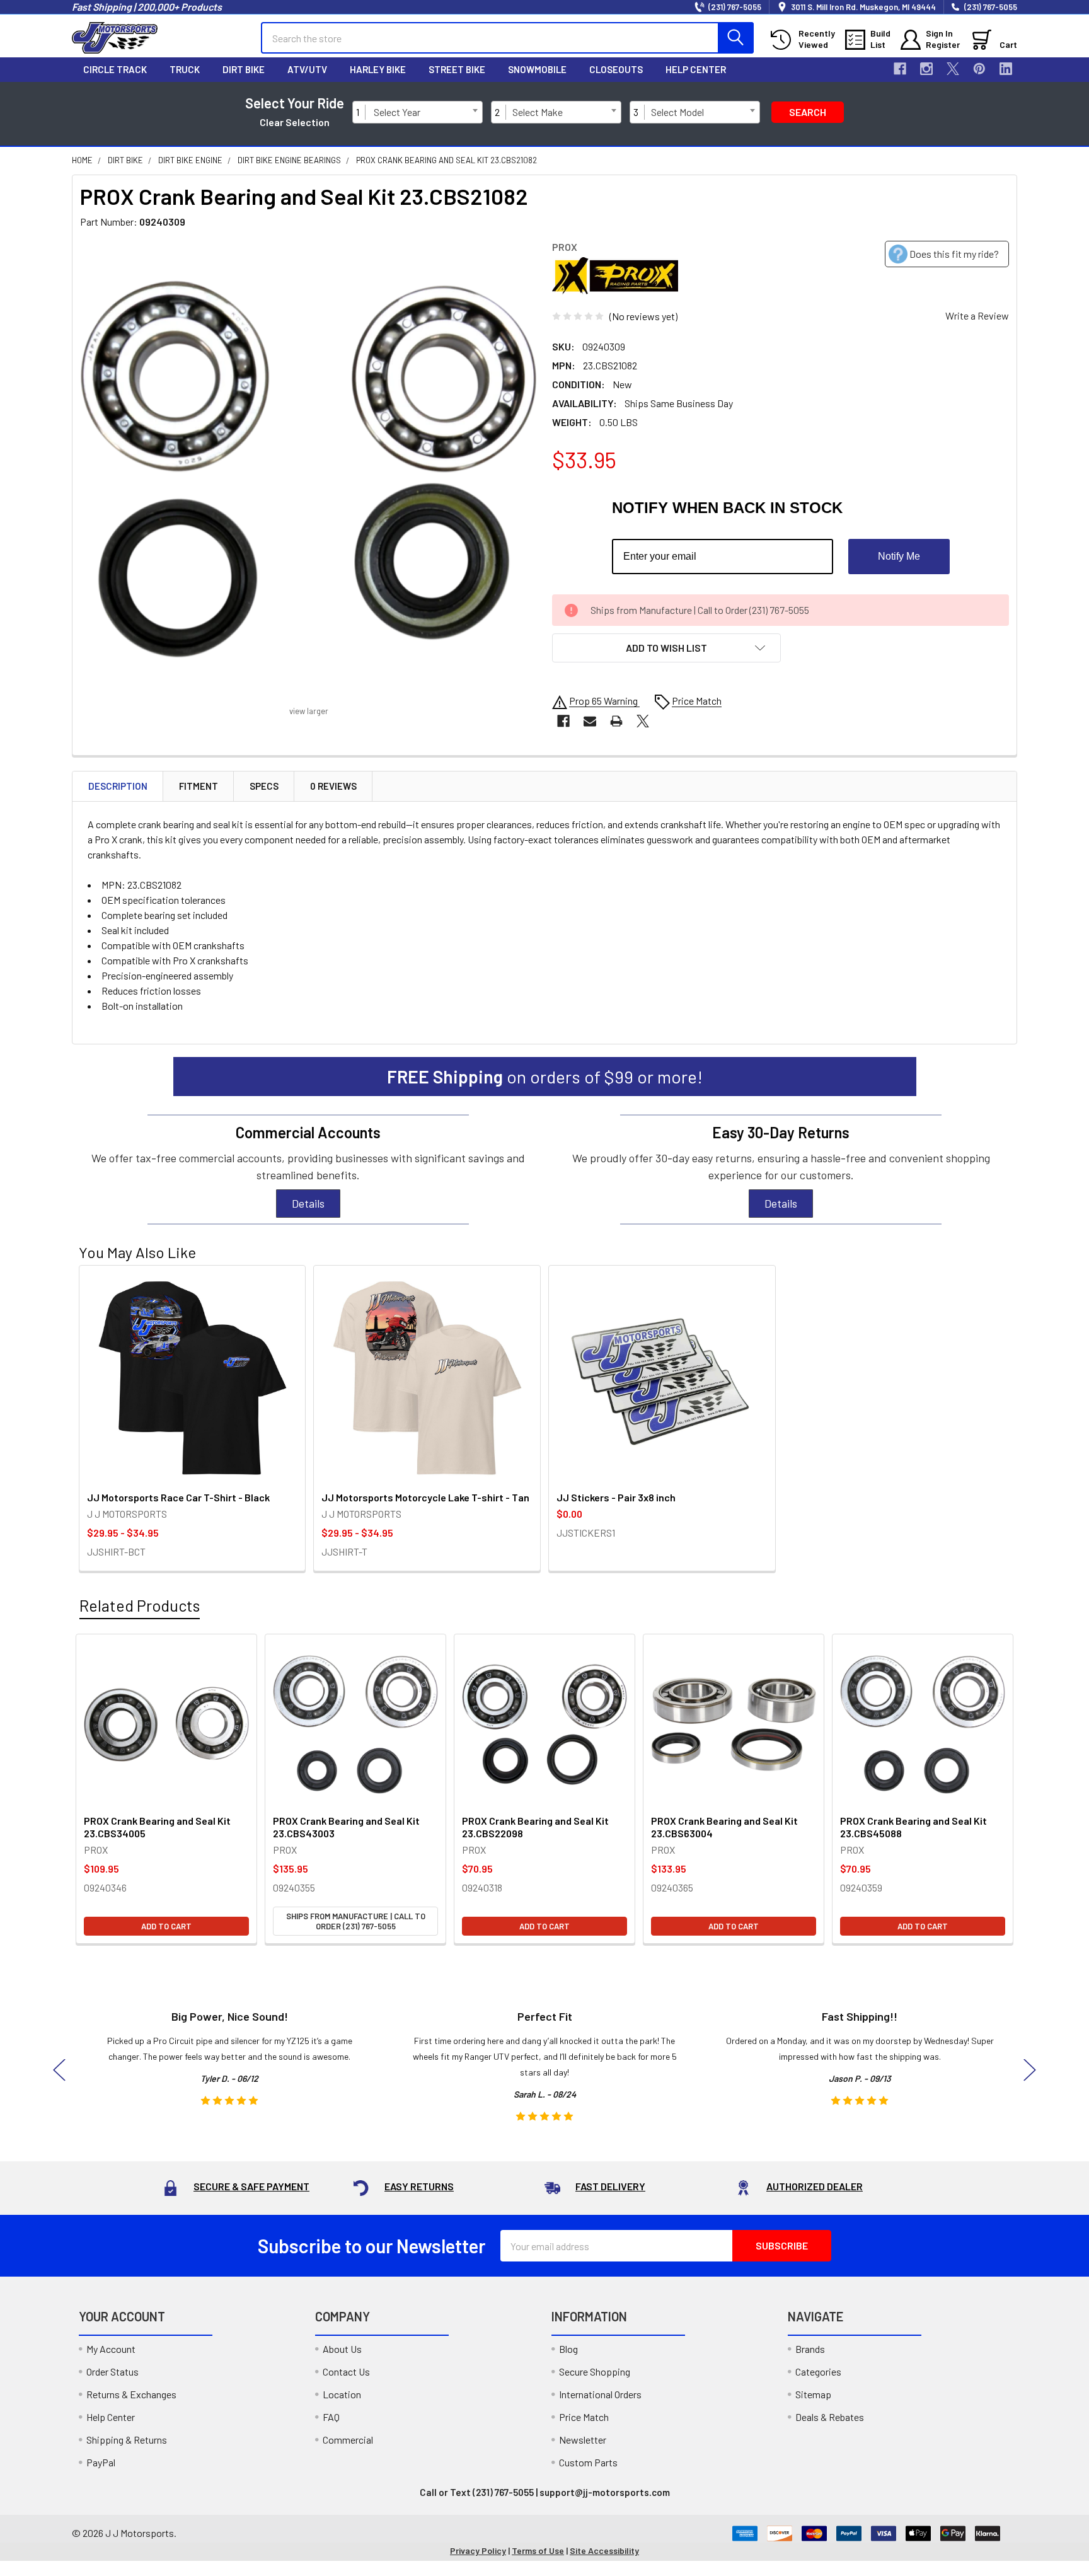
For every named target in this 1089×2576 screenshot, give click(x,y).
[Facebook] (900, 69)
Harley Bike (378, 69)
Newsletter (583, 2440)
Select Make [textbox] (538, 112)
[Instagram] (926, 69)
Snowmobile (537, 69)
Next (1030, 2070)
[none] (308, 469)
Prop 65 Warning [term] (604, 701)
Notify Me (899, 556)
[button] (666, 648)
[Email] (590, 721)
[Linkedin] (1006, 69)
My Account (111, 2349)
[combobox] (425, 112)
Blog (568, 2349)
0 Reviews (333, 786)
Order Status (112, 2371)
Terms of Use (538, 2550)
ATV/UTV (307, 69)
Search (808, 112)
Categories (818, 2371)
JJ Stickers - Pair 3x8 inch (616, 1497)
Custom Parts (588, 2462)
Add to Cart (166, 1926)
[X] (953, 69)
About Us (342, 2349)
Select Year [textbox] (397, 112)
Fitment (199, 786)
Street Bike (457, 69)
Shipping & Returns (127, 2440)
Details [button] (308, 1203)
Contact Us (346, 2371)
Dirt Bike (244, 69)
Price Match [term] (697, 701)
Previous (59, 2070)
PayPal (101, 2462)
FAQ (331, 2417)
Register (943, 44)
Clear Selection (295, 122)
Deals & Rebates (830, 2417)
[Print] (616, 721)
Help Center (696, 69)
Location (342, 2394)
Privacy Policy (478, 2550)
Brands (810, 2349)
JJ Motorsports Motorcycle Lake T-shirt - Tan (425, 1497)
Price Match (584, 2417)
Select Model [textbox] (677, 112)
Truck (185, 69)
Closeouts (616, 69)
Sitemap (813, 2394)
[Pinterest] (979, 69)
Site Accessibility (604, 2550)
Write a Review (977, 315)
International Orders (600, 2394)
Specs (264, 786)
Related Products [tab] (140, 1605)
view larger (309, 711)
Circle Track (115, 69)
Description (118, 786)
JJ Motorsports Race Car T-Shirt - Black (178, 1497)
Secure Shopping (595, 2371)
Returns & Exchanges (131, 2394)
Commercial (348, 2440)
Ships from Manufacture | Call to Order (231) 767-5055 (356, 1921)
